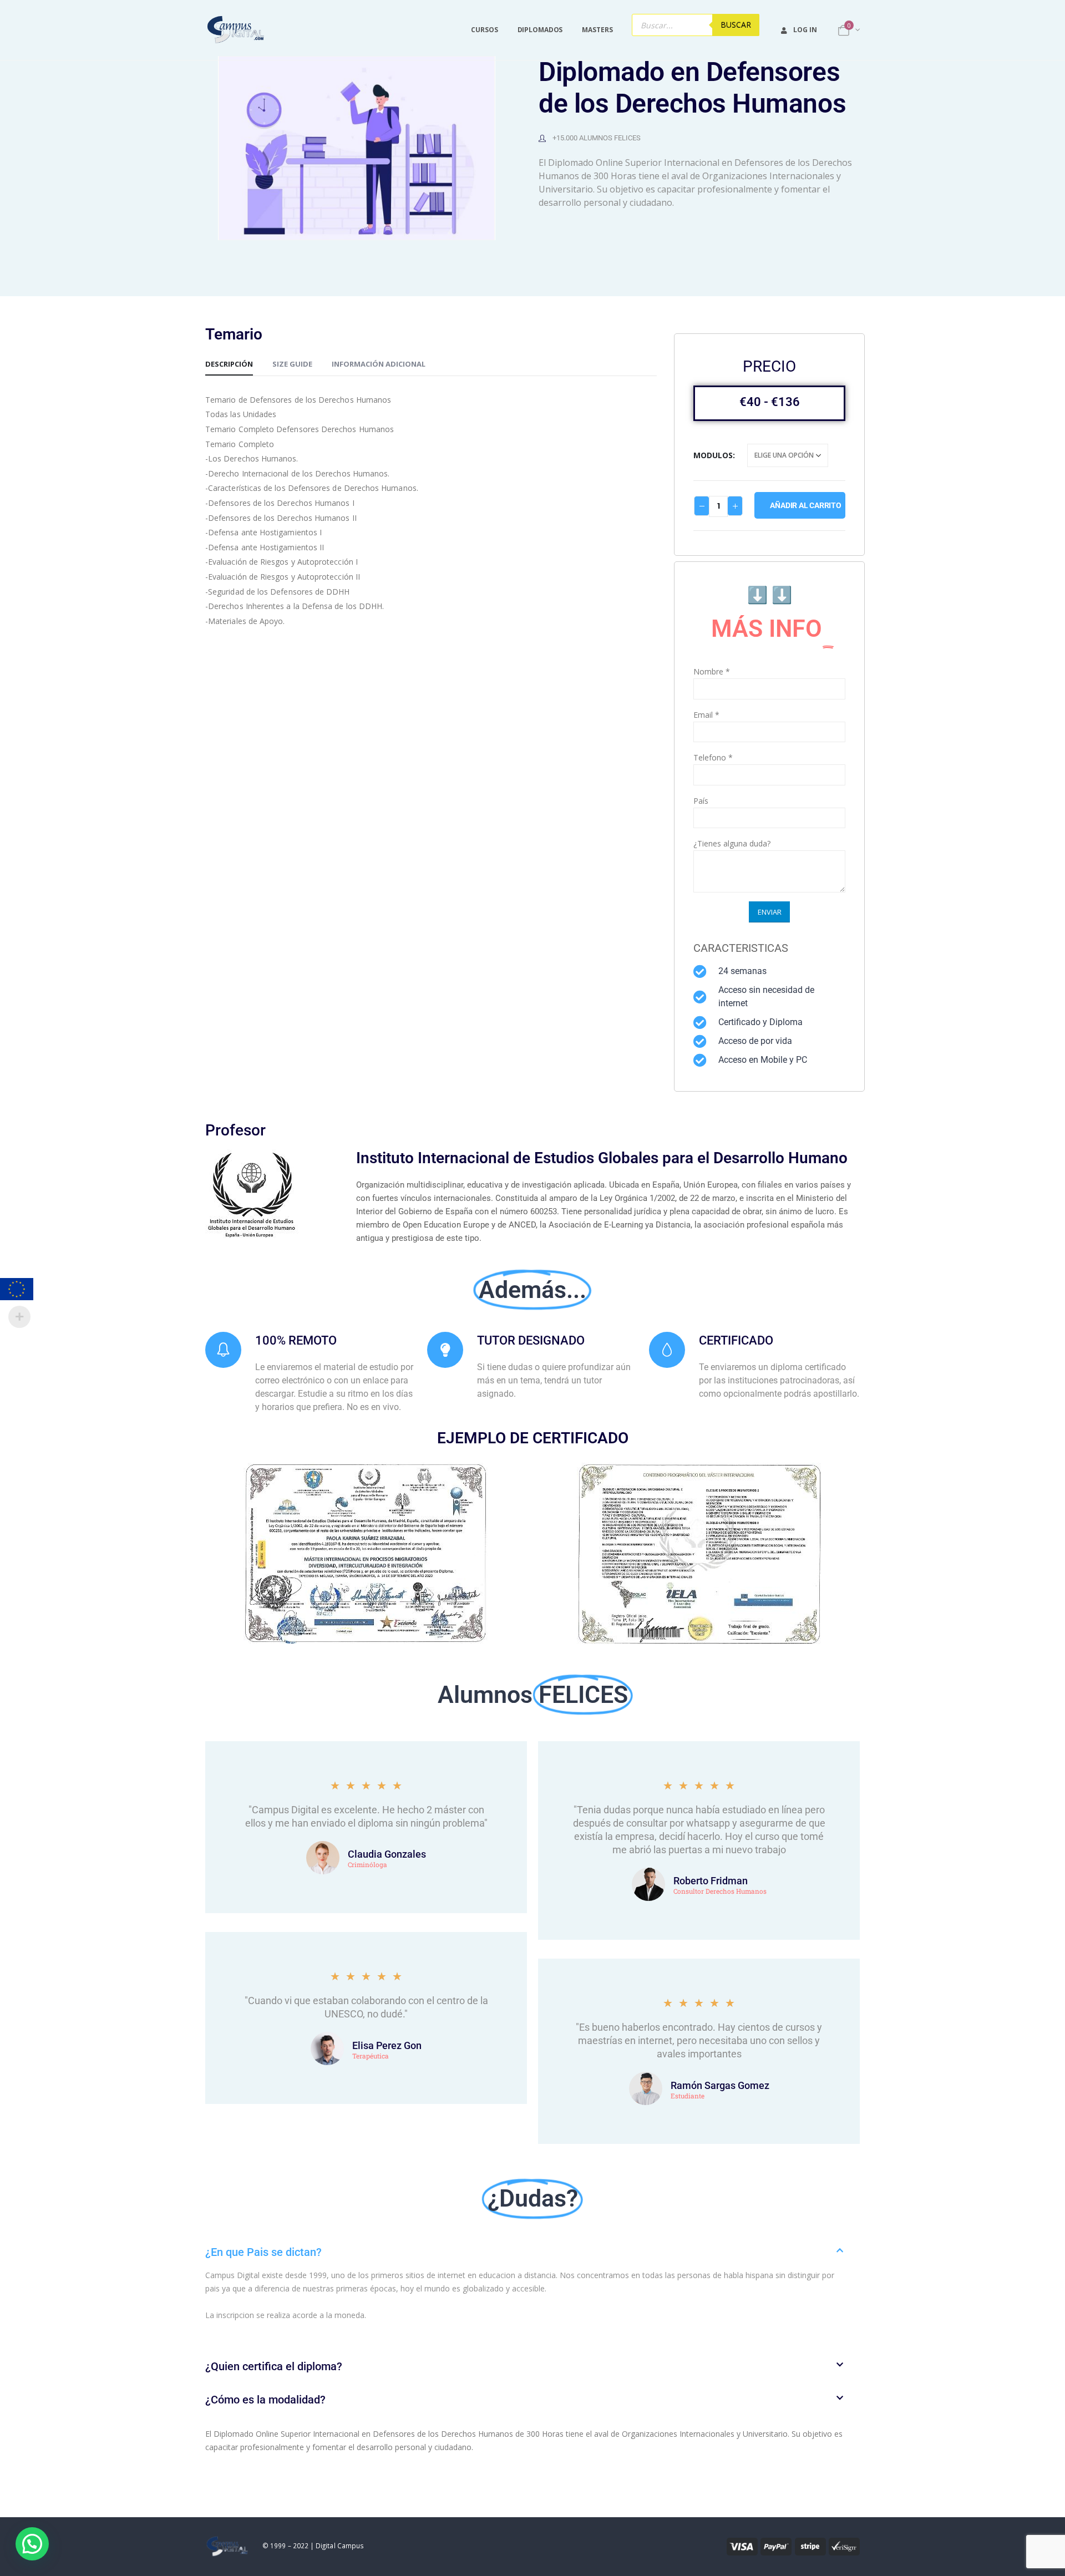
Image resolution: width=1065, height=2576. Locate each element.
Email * (706, 715)
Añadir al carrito (805, 505)
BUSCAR (736, 25)
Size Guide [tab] (292, 364)
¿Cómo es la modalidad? (265, 2400)
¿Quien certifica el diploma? (274, 2366)
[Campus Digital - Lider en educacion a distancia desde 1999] (236, 30)
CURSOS (484, 30)
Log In (805, 30)
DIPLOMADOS (540, 30)
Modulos (713, 455)
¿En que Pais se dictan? (263, 2252)
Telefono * (713, 757)
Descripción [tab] (229, 364)
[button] (532, 2252)
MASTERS (597, 30)
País (701, 801)
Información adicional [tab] (379, 364)
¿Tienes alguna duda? (732, 843)
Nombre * (712, 671)
